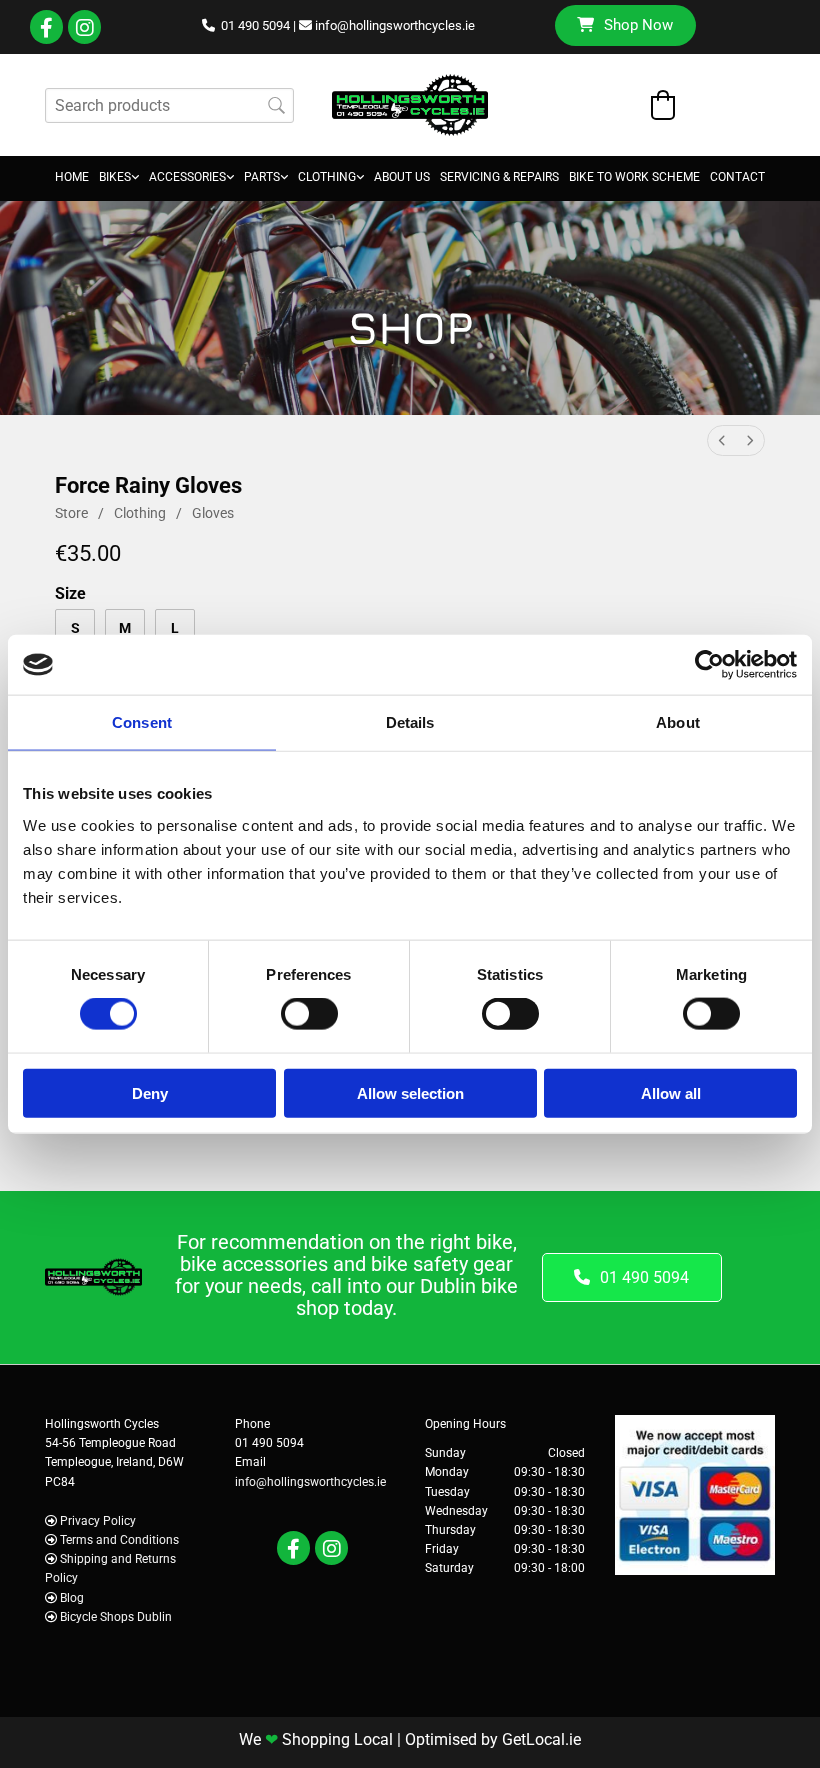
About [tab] (678, 722)
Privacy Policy (98, 1521)
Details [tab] (410, 722)
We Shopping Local (316, 1739)
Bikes (115, 177)
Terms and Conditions (119, 1540)
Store (71, 513)
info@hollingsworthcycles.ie (395, 25)
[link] (119, 178)
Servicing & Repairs (499, 177)
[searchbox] (169, 105)
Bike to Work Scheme (634, 177)
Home (72, 177)
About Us (402, 177)
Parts (262, 177)
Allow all (671, 1092)
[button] (625, 25)
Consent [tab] (142, 722)
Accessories (187, 177)
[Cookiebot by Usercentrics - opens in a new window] (709, 665)
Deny (150, 1092)
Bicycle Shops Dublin (116, 1617)
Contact (737, 177)
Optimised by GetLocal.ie (493, 1739)
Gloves (213, 513)
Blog (72, 1598)
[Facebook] (46, 27)
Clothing (327, 177)
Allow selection (410, 1092)
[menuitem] (722, 440)
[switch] (309, 1014)
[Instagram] (84, 27)
